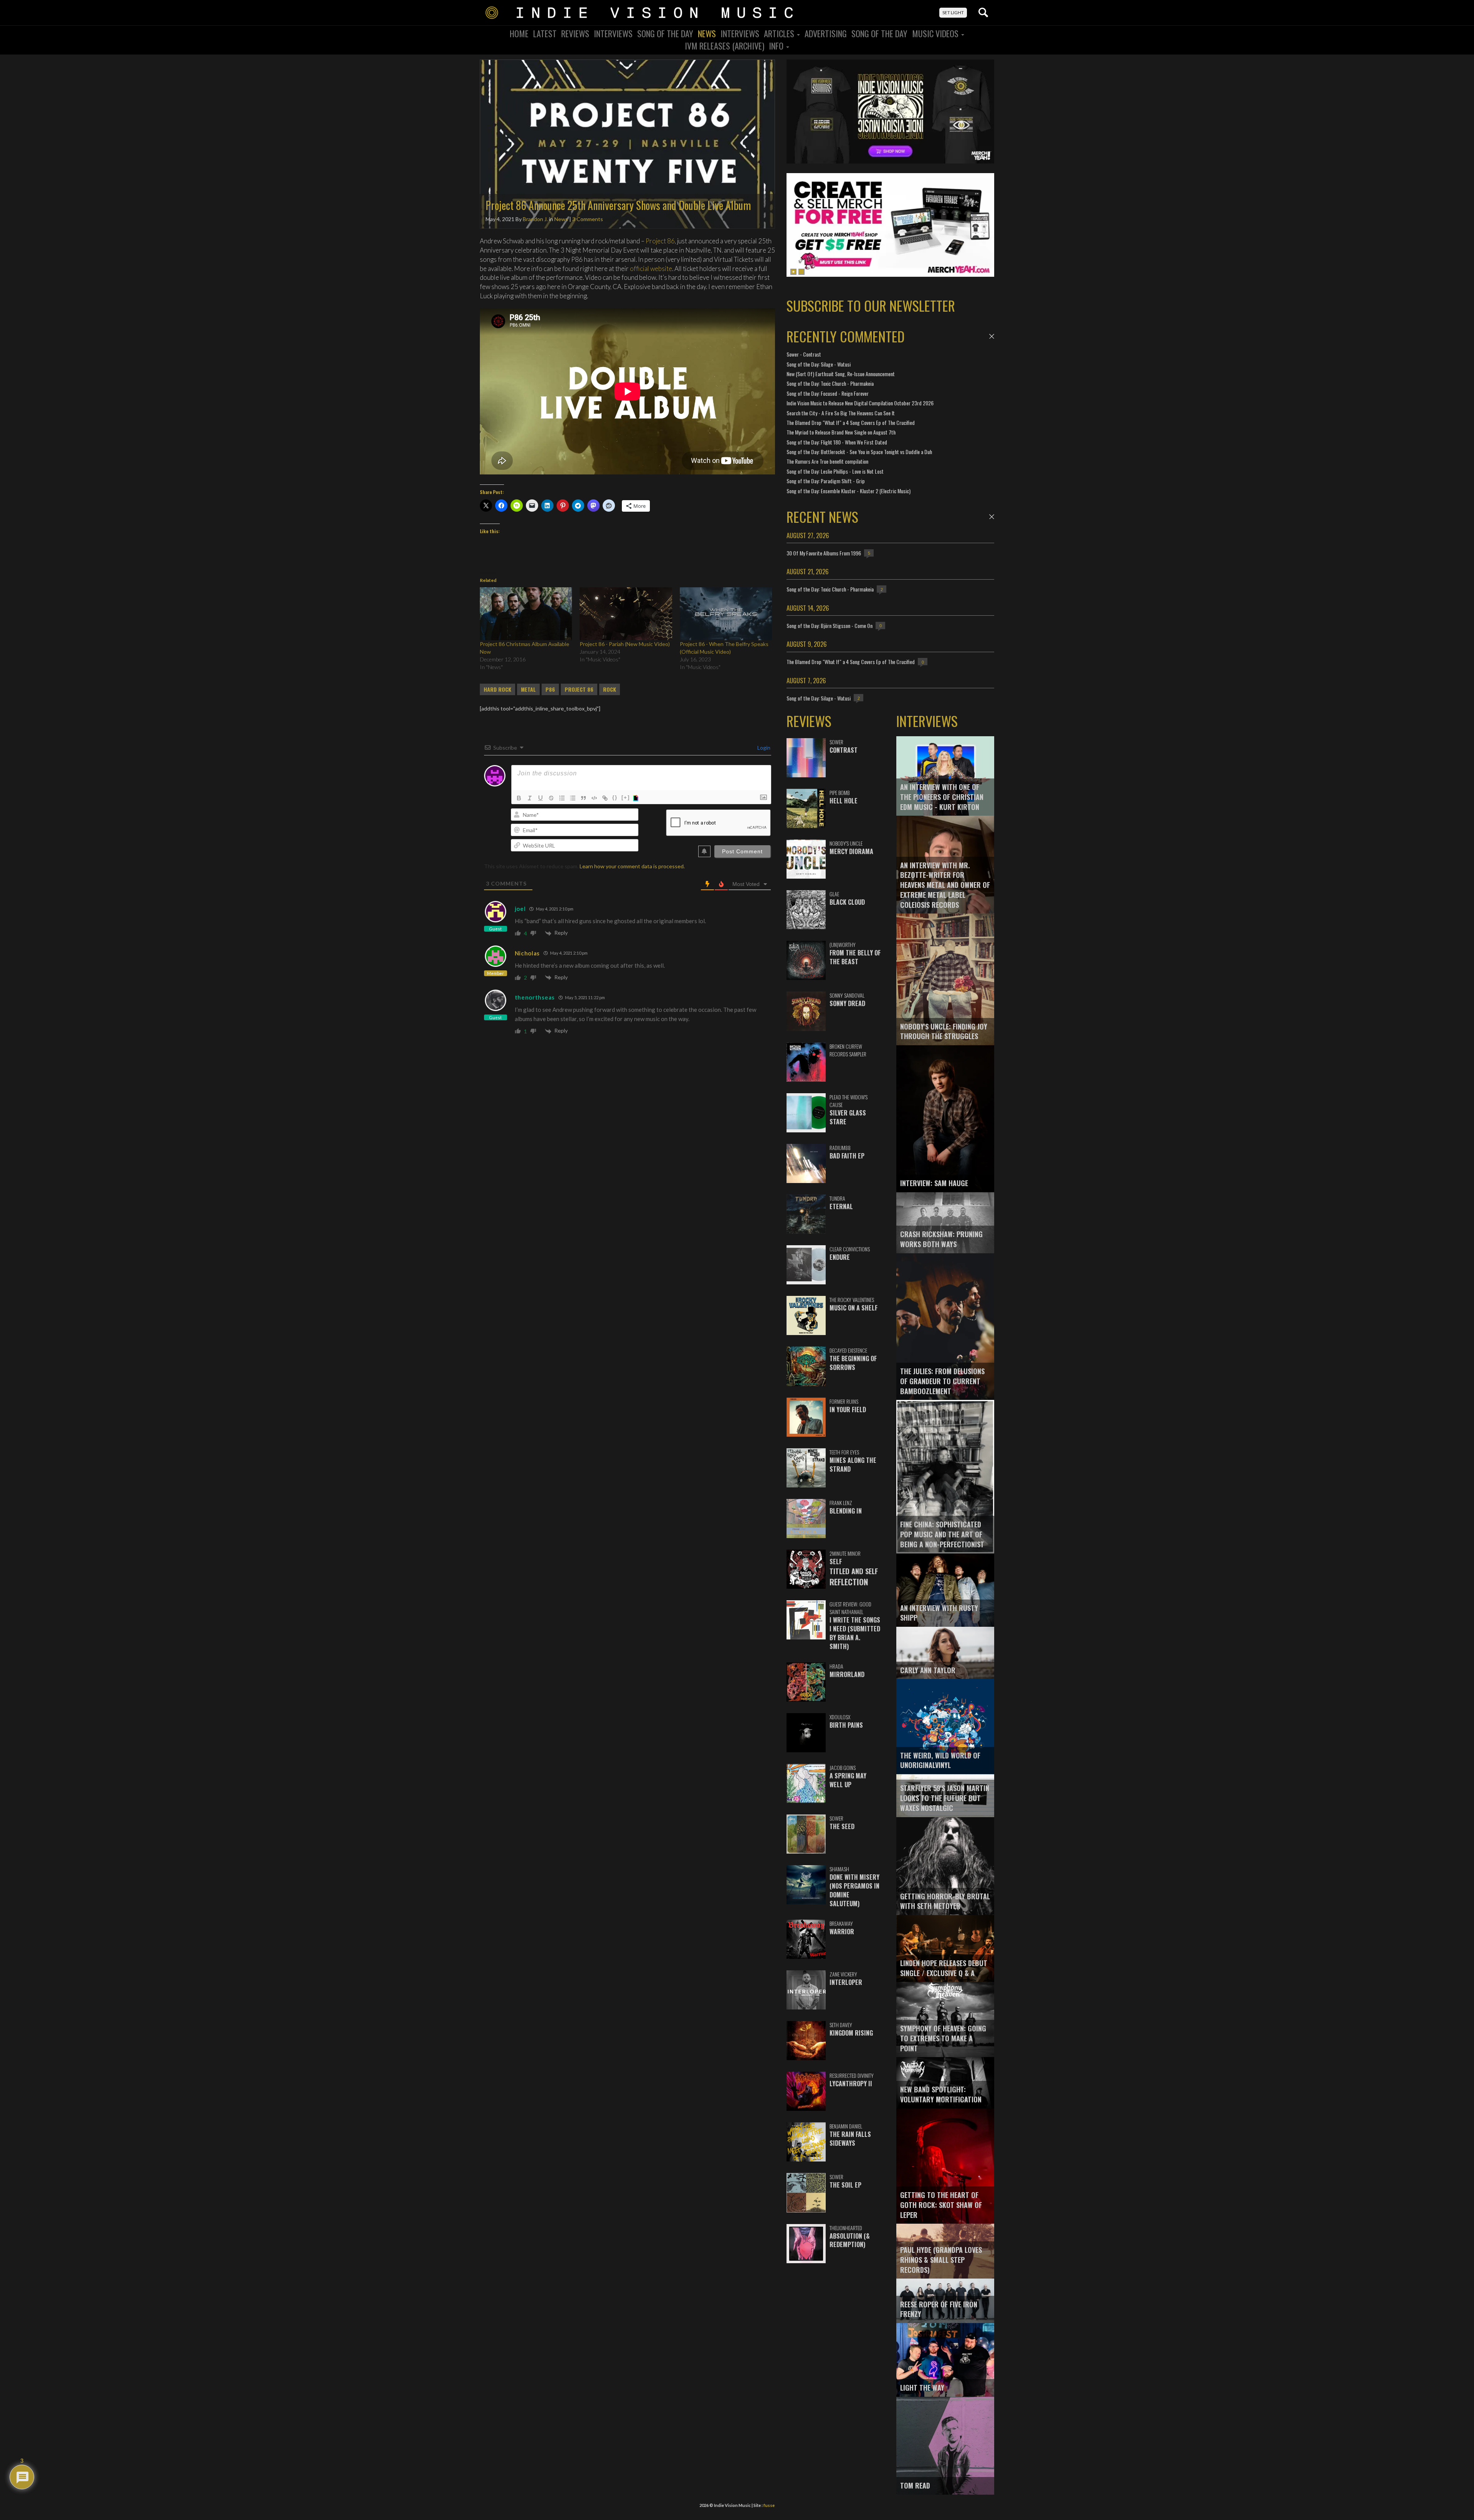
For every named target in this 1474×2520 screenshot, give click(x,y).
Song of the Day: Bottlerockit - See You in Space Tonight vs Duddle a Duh (859, 452)
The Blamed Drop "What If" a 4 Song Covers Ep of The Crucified (851, 422)
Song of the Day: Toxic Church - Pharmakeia (830, 383)
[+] (626, 797)
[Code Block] (594, 798)
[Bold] (519, 798)
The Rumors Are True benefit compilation (827, 461)
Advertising (826, 33)
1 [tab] (793, 272)
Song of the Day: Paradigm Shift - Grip (826, 481)
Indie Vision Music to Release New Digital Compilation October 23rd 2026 (860, 403)
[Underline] (540, 798)
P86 (550, 689)
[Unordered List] (573, 798)
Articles (780, 33)
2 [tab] (801, 272)
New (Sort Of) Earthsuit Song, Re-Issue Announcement (841, 374)
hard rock (497, 689)
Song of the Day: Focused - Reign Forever (828, 393)
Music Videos (936, 33)
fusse (769, 2505)
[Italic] (530, 798)
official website (651, 269)
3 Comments (588, 219)
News (707, 33)
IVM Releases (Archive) (725, 46)
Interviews (613, 33)
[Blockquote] (583, 798)
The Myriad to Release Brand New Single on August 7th (841, 432)
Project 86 (660, 241)
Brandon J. (535, 219)
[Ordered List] (562, 798)
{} (615, 797)
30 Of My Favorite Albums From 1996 (824, 553)
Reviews (575, 33)
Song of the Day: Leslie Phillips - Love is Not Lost (835, 471)
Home (519, 33)
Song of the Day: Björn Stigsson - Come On (830, 625)
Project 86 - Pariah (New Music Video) (625, 644)
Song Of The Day (665, 33)
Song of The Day (879, 33)
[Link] (605, 798)
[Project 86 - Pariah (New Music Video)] (626, 614)
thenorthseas (535, 997)
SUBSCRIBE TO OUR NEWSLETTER (871, 305)
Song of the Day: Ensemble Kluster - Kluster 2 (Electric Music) (849, 491)
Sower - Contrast (804, 354)
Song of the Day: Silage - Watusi (819, 364)
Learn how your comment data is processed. (632, 866)
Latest (545, 33)
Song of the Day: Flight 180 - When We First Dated (837, 442)
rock (610, 689)
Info (777, 46)
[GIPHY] (637, 798)
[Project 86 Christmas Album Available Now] (526, 614)
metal (528, 689)
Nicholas (527, 953)
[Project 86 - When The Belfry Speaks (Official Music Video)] (726, 614)
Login (763, 748)
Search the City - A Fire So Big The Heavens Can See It (841, 413)
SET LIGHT (953, 12)
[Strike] (551, 798)
